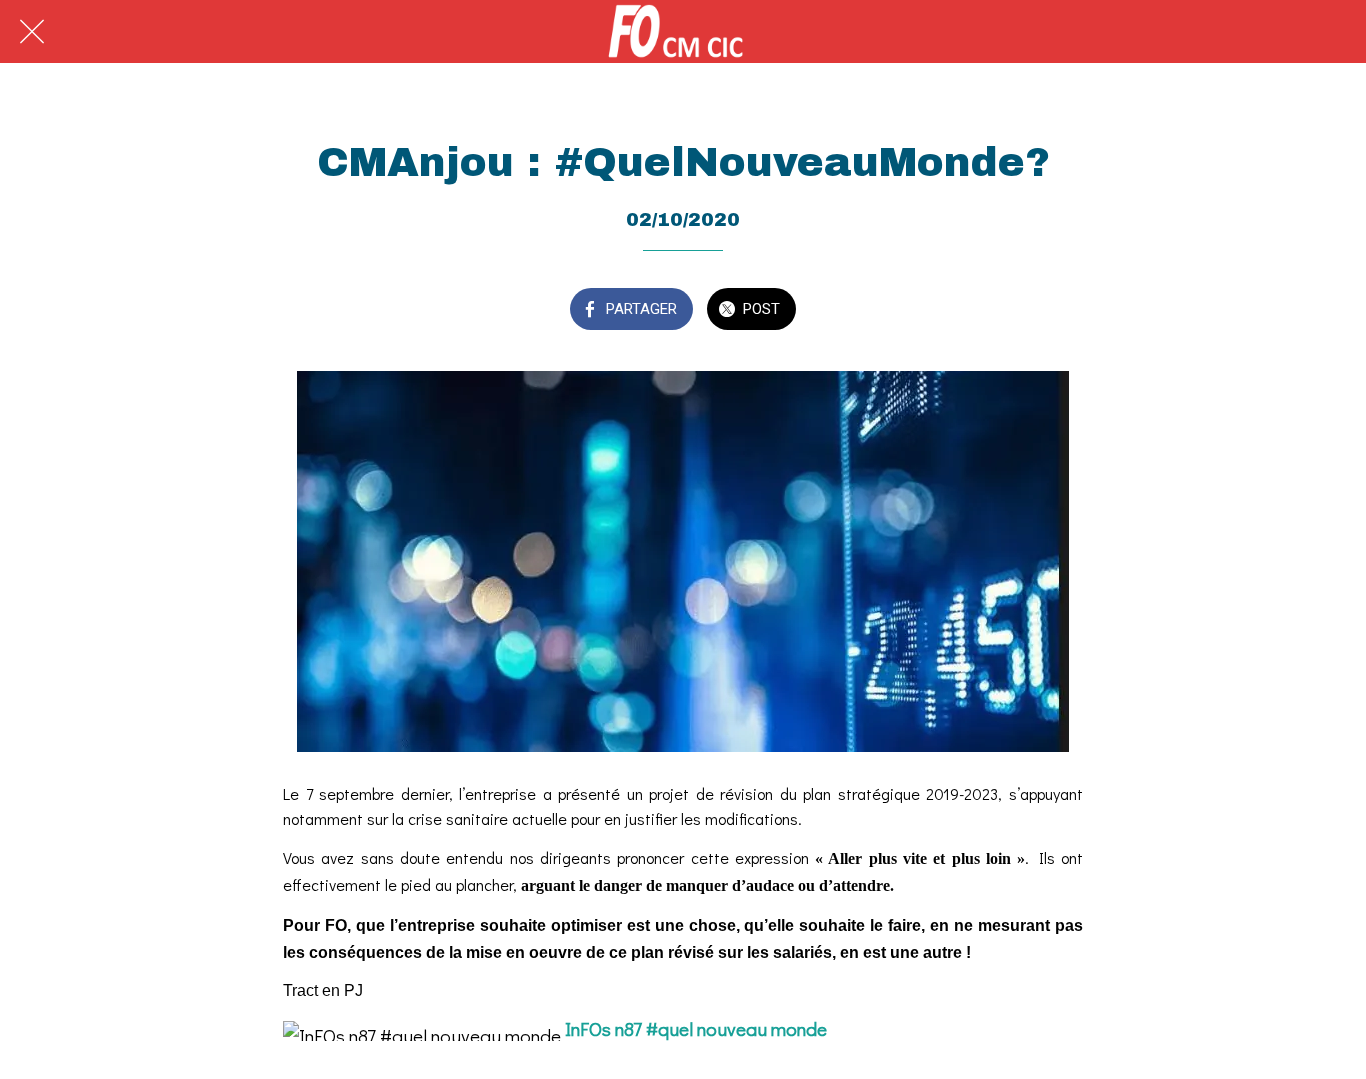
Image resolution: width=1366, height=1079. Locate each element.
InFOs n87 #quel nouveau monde (696, 1028)
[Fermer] (32, 32)
